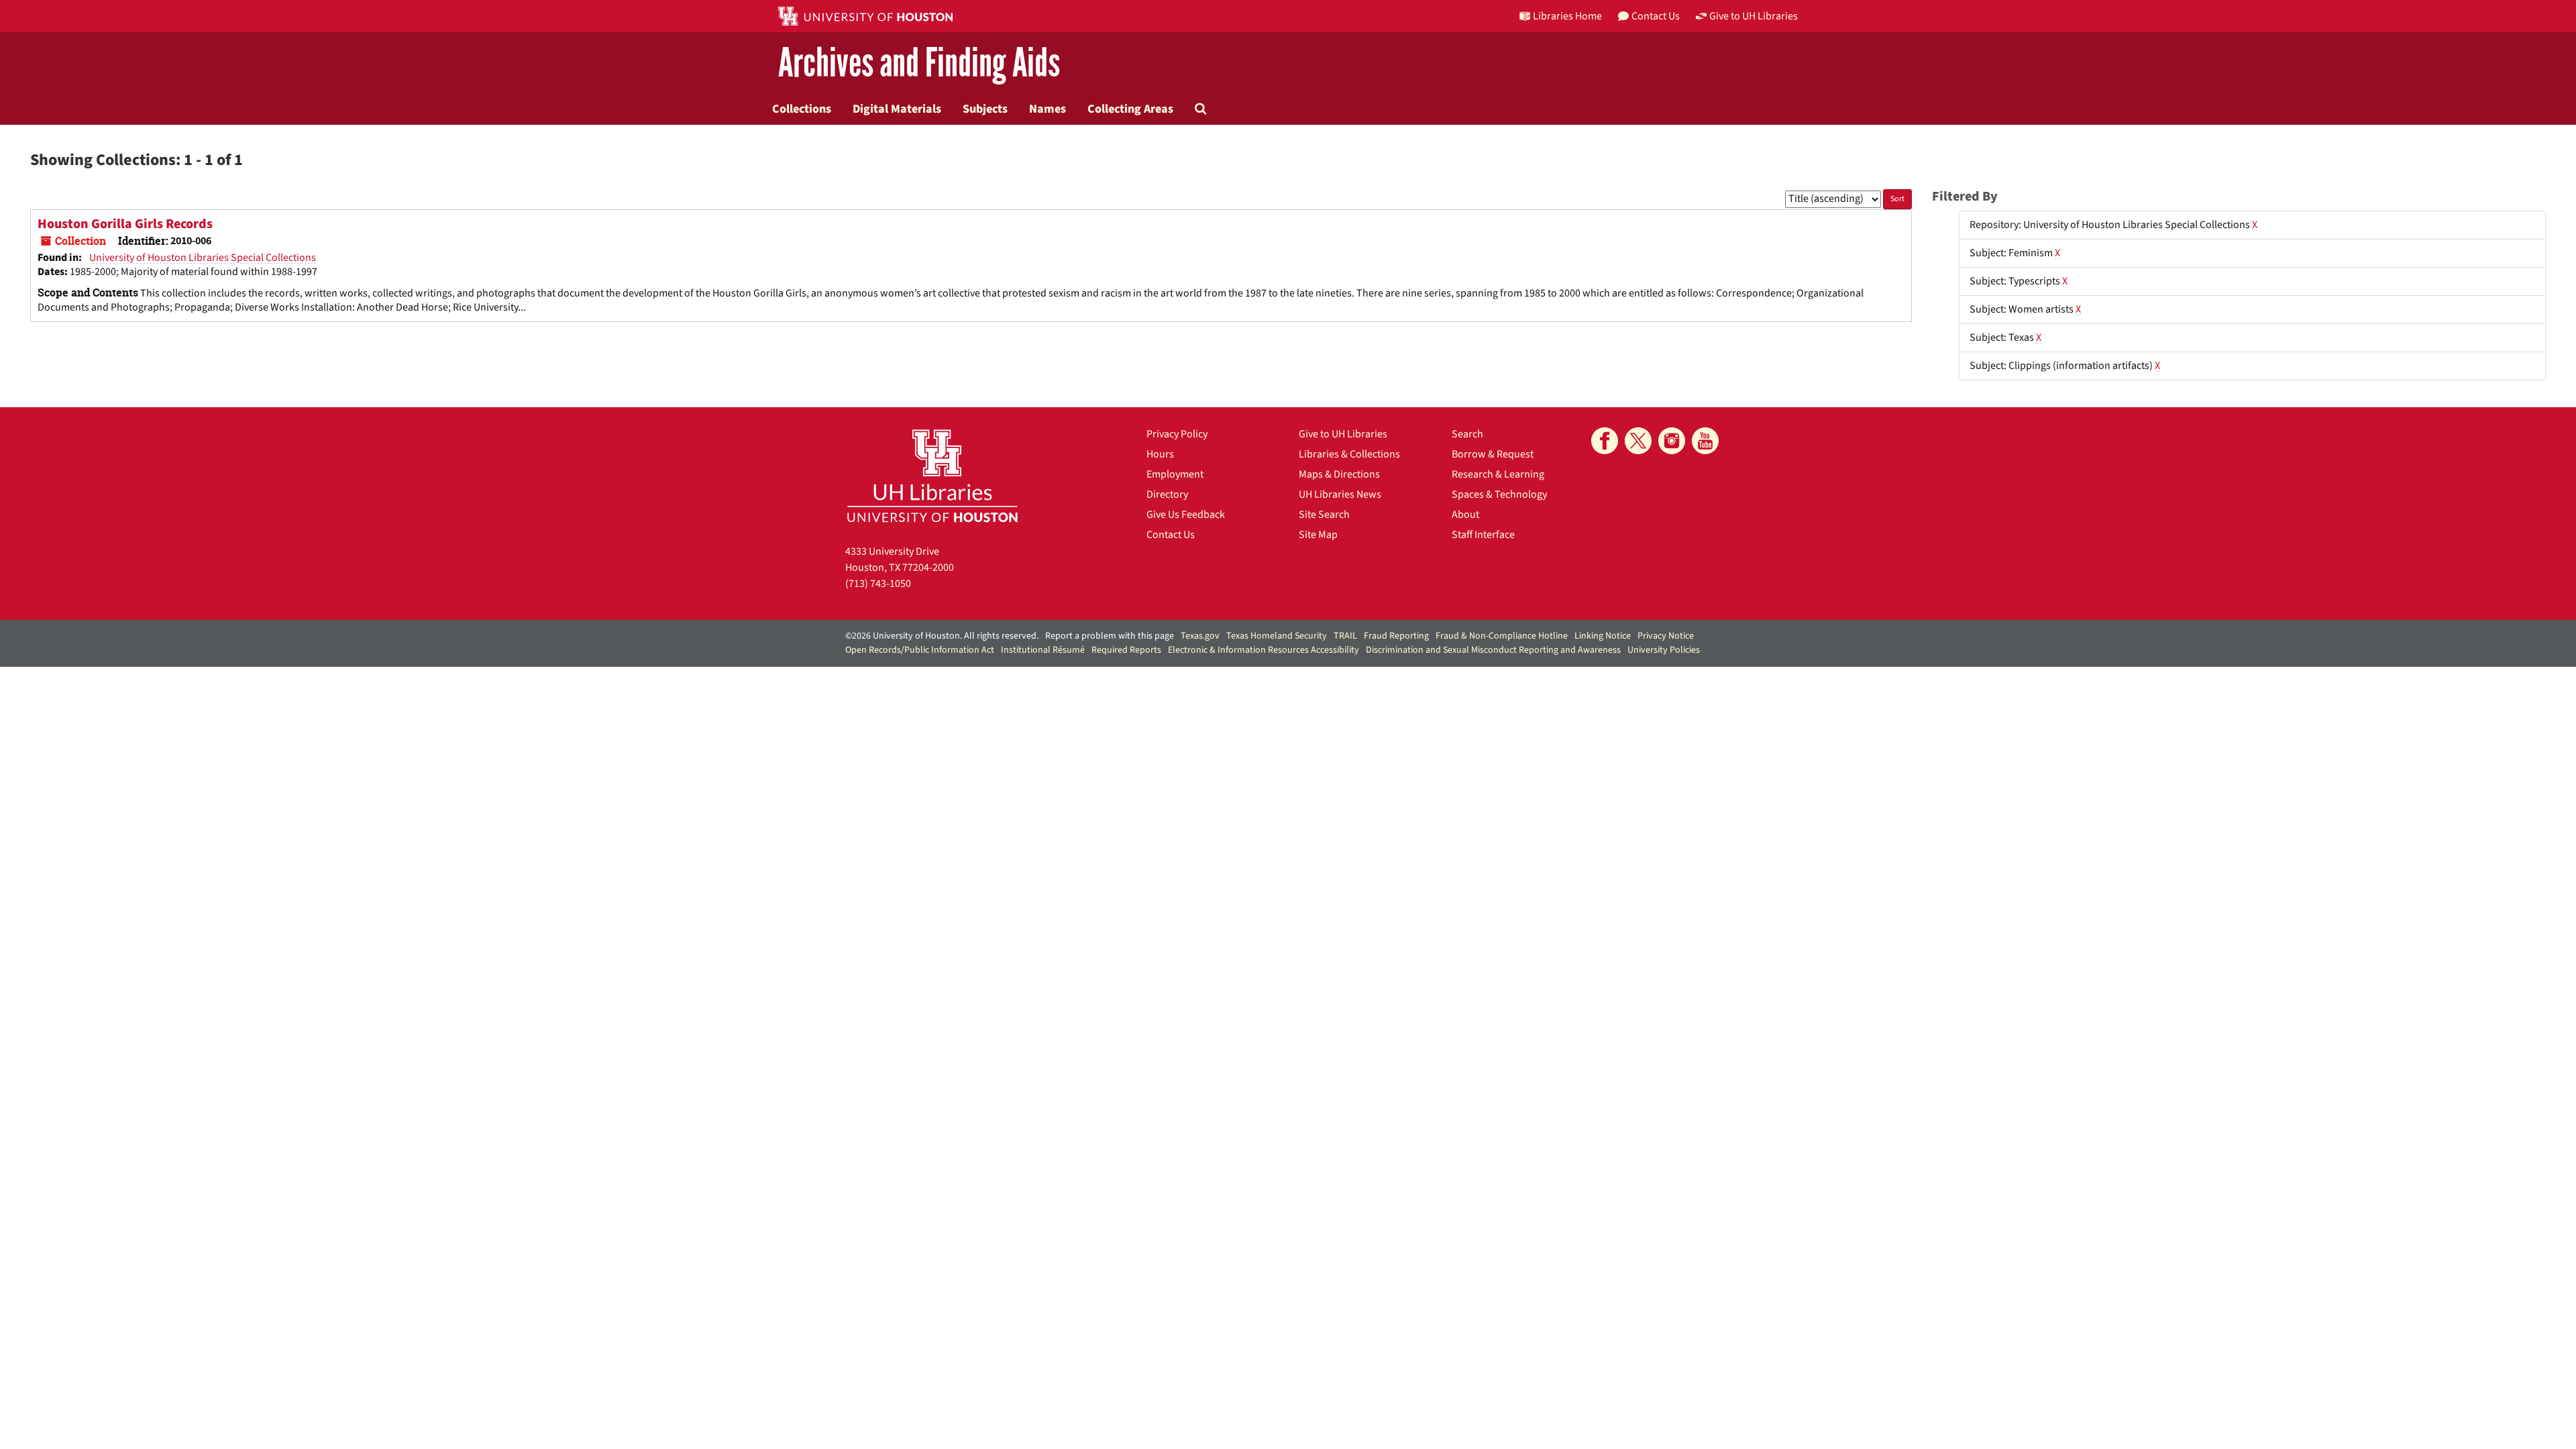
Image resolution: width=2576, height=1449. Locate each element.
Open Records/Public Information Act (920, 650)
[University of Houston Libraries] (932, 475)
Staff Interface (1483, 535)
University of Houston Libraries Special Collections (203, 258)
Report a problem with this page (1110, 636)
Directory (1167, 494)
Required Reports (1126, 650)
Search (1467, 434)
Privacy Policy (1177, 434)
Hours (1160, 454)
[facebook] (1605, 441)
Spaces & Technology (1499, 494)
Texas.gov (1200, 636)
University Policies (1664, 650)
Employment (1175, 474)
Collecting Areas (1130, 109)
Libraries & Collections (1349, 454)
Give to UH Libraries (1343, 434)
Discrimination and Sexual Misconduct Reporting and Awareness (1493, 650)
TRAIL (1345, 636)
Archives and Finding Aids (919, 63)
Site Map (1318, 535)
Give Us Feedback (1186, 515)
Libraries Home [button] (1567, 16)
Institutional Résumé (1043, 650)
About (1465, 515)
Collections (802, 109)
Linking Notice (1603, 636)
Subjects (985, 109)
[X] (1638, 441)
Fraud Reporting (1396, 636)
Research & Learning (1498, 474)
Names (1048, 109)
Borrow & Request (1493, 454)
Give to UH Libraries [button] (1754, 16)
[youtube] (1705, 441)
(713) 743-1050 (878, 584)
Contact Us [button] (1656, 16)
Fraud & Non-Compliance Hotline (1502, 636)
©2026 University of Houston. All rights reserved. (942, 636)
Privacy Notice (1666, 636)
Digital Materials (897, 109)
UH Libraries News (1340, 494)
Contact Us (1171, 535)
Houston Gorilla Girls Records (125, 224)
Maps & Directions (1339, 474)
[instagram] (1672, 441)
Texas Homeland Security (1277, 636)
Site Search (1324, 515)
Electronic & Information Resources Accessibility (1264, 650)
